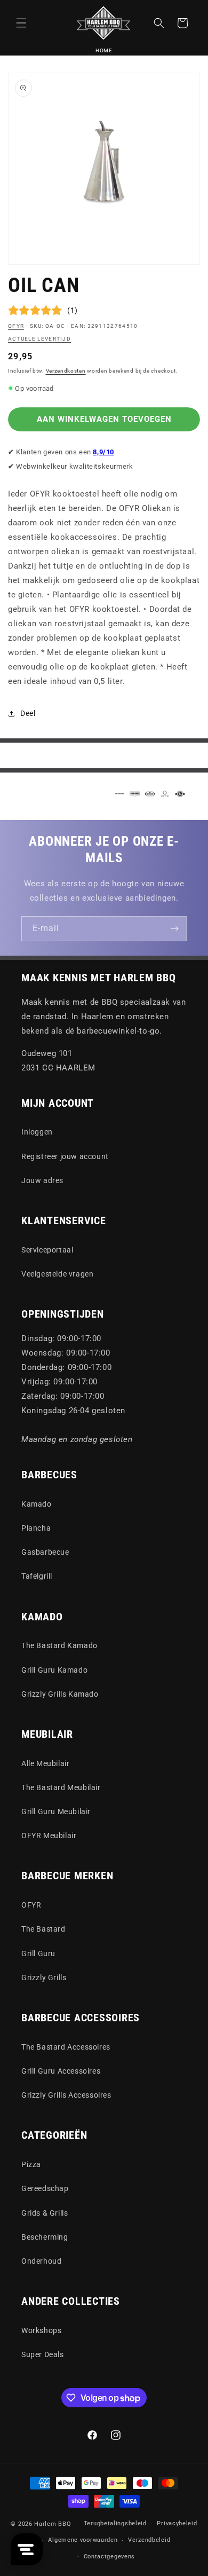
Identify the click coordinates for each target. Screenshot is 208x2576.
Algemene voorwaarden (83, 2540)
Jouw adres (42, 1180)
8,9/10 (103, 452)
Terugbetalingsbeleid (115, 2523)
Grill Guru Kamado (54, 1670)
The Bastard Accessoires (66, 2047)
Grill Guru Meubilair (56, 1811)
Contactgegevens (110, 2557)
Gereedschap (45, 2188)
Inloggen (37, 1132)
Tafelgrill (37, 1576)
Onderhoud (41, 2261)
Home (104, 50)
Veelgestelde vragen (57, 1274)
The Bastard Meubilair (61, 1787)
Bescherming (45, 2237)
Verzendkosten (66, 371)
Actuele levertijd (39, 339)
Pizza (31, 2164)
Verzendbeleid (149, 2540)
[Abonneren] (174, 929)
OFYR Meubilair (49, 1836)
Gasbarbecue (45, 1552)
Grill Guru (38, 1953)
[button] (21, 23)
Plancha (36, 1528)
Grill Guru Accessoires (61, 2071)
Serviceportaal (47, 1250)
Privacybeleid (177, 2523)
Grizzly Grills (44, 1978)
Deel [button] (28, 713)
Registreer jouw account (65, 1156)
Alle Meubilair (45, 1763)
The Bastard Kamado (59, 1645)
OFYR (16, 326)
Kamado (37, 1504)
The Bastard (43, 1929)
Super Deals (43, 2354)
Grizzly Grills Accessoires (66, 2095)
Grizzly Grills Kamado (60, 1694)
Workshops (41, 2330)
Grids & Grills (45, 2213)
